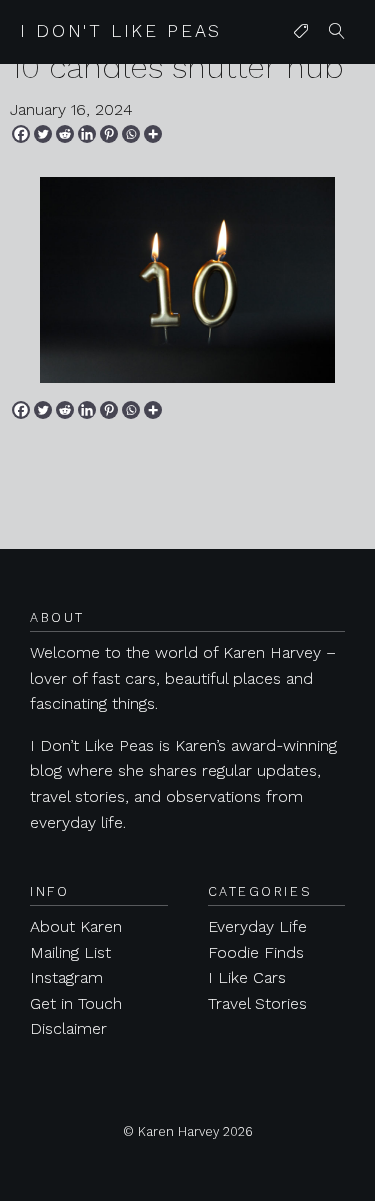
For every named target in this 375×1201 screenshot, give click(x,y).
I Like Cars (247, 977)
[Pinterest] (109, 134)
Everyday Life (257, 926)
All (297, 71)
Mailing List (70, 952)
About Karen (76, 926)
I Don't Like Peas (121, 31)
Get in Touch (76, 1003)
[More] (153, 134)
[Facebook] (21, 134)
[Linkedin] (87, 134)
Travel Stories (257, 1003)
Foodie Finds (256, 952)
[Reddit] (65, 134)
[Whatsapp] (131, 134)
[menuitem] (301, 32)
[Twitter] (43, 134)
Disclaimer (68, 1028)
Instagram (66, 977)
